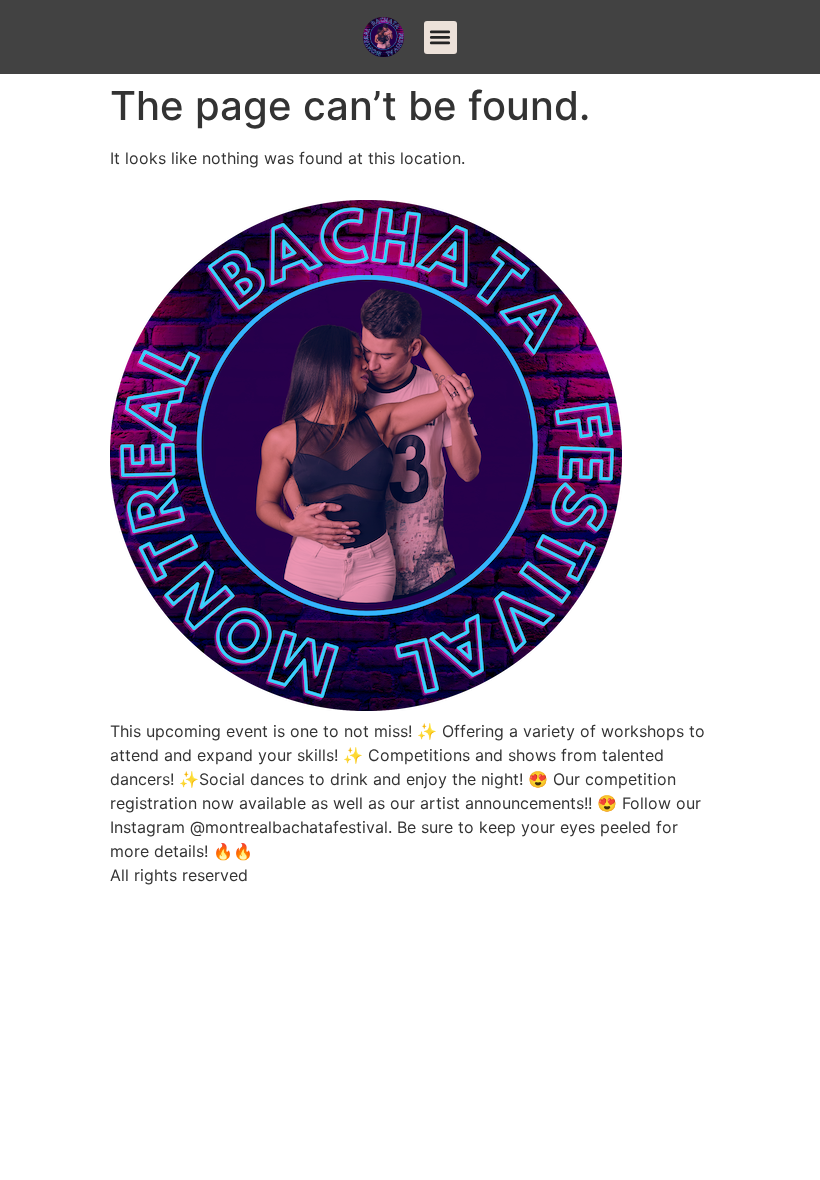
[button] (440, 37)
